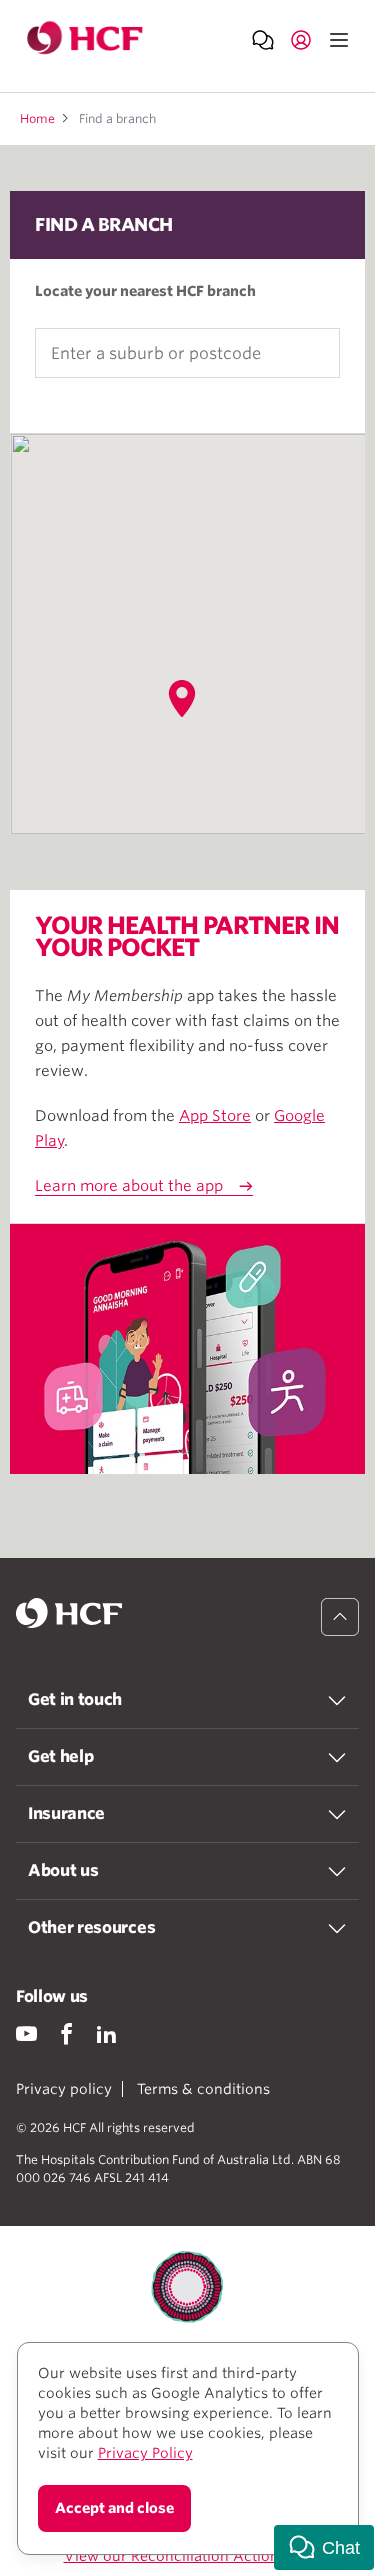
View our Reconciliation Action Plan (188, 2556)
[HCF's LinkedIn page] (106, 2033)
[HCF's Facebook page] (66, 2033)
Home (37, 118)
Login (301, 39)
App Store (215, 1116)
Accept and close (114, 2508)
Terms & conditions (203, 2089)
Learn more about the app (129, 1186)
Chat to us (263, 39)
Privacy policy (64, 2089)
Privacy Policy (145, 2453)
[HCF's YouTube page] (26, 2033)
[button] (182, 698)
